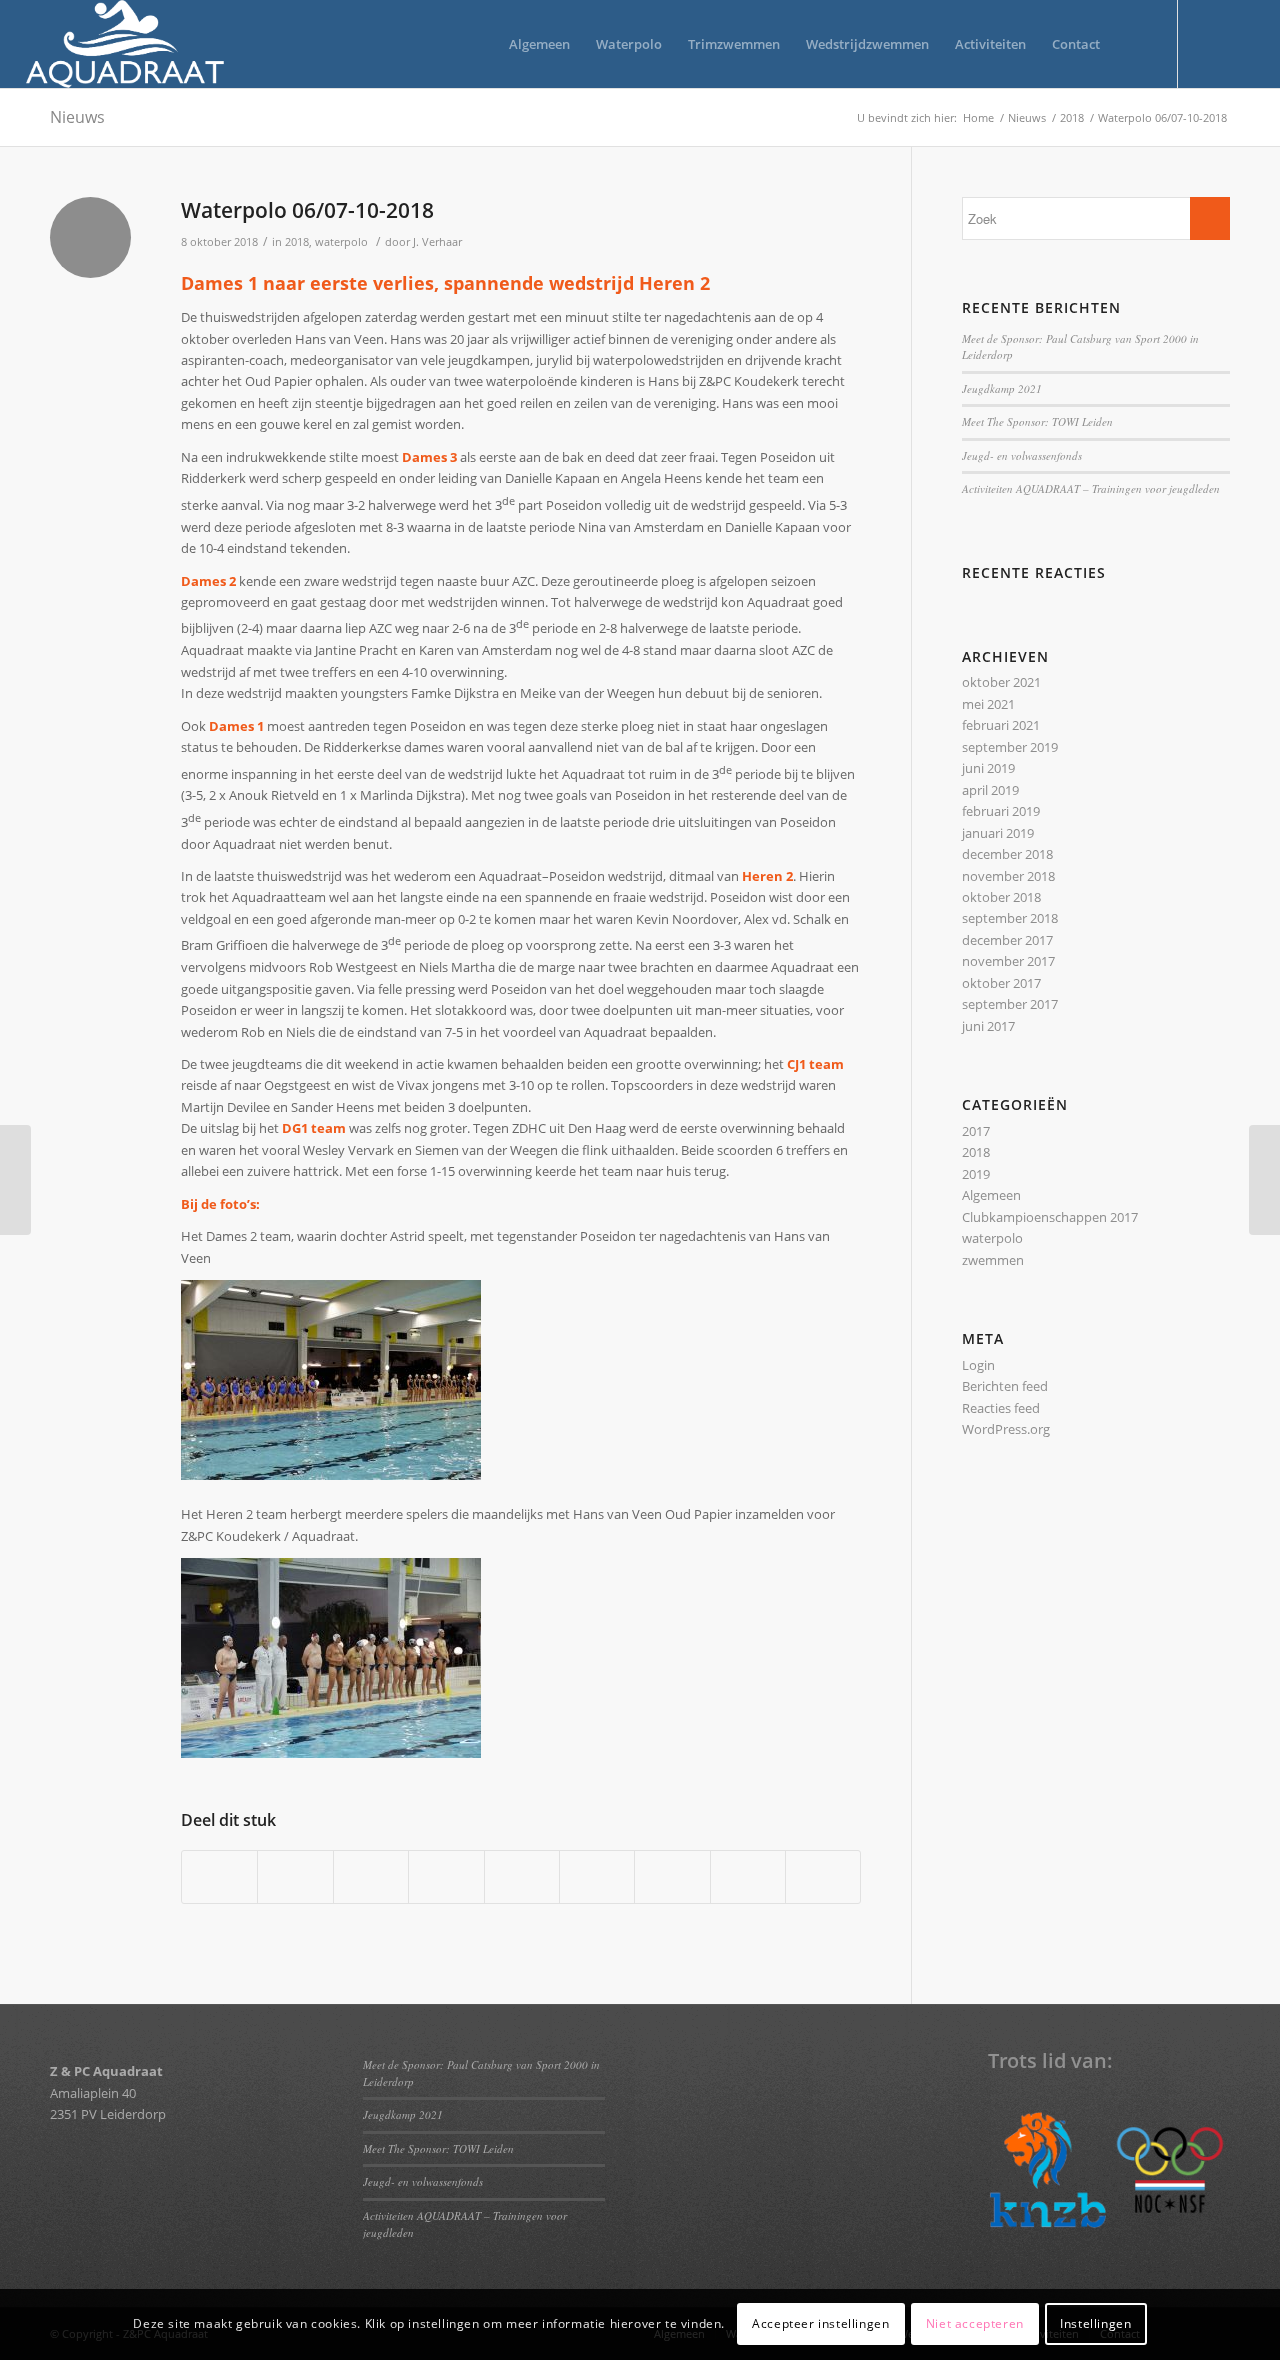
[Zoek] (1132, 44)
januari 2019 (998, 833)
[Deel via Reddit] (748, 1877)
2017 (976, 1131)
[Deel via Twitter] (295, 1877)
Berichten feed (1005, 1386)
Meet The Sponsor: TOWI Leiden (1037, 421)
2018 (297, 242)
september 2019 (1010, 747)
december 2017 (1007, 940)
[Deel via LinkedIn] (522, 1877)
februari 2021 (1001, 725)
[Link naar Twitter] (1209, 43)
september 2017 (1010, 1004)
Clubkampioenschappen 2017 (1050, 1217)
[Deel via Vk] (672, 1877)
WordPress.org (1006, 1429)
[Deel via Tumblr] (597, 1877)
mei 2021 (988, 704)
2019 (976, 1174)
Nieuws (77, 117)
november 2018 (1008, 876)
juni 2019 (988, 768)
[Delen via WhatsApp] (371, 1877)
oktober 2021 (1001, 682)
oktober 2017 (1001, 983)
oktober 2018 (1001, 897)
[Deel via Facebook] (219, 1877)
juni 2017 (988, 1026)
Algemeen (991, 1195)
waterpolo (341, 242)
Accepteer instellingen (820, 2324)
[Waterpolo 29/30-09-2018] (15, 1180)
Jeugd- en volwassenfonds (1022, 455)
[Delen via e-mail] (823, 1877)
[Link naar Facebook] (1239, 43)
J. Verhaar (437, 242)
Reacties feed (1001, 1408)
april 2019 (990, 790)
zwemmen (993, 1260)
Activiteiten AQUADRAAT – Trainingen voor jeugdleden (1091, 488)
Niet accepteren (975, 2324)
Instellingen (1095, 2324)
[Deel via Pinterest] (446, 1877)
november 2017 (1008, 961)
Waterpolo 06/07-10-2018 (307, 210)
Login (978, 1365)
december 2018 (1007, 854)
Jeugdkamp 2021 (1002, 388)
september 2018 (1010, 918)
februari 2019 (1001, 811)
